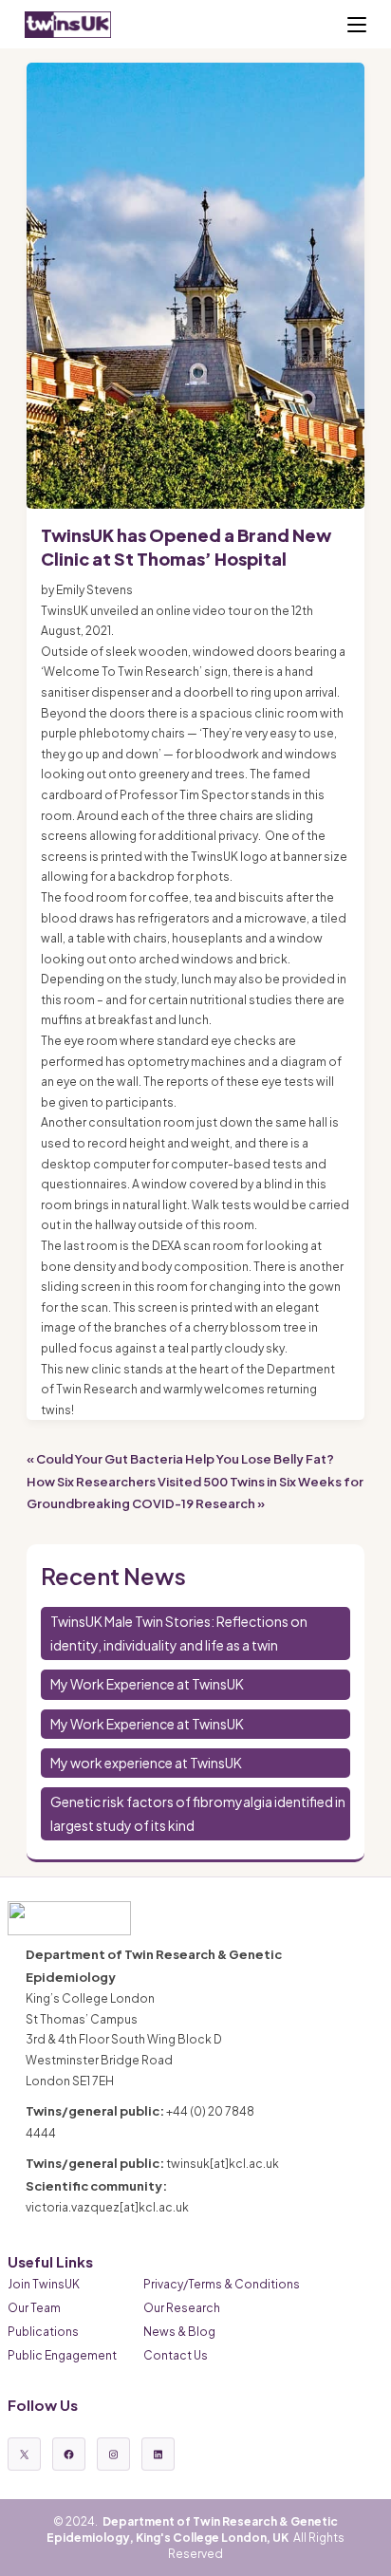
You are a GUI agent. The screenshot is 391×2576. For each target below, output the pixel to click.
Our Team (34, 2308)
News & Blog (179, 2332)
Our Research (182, 2308)
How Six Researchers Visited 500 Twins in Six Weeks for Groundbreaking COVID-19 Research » (195, 1493)
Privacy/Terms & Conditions (222, 2284)
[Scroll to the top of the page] (369, 2554)
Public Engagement (62, 2355)
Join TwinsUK (44, 2284)
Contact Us (176, 2355)
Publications (43, 2332)
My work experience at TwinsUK (146, 1763)
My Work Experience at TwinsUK (147, 1684)
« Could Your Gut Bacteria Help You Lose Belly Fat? (180, 1459)
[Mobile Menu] (357, 25)
